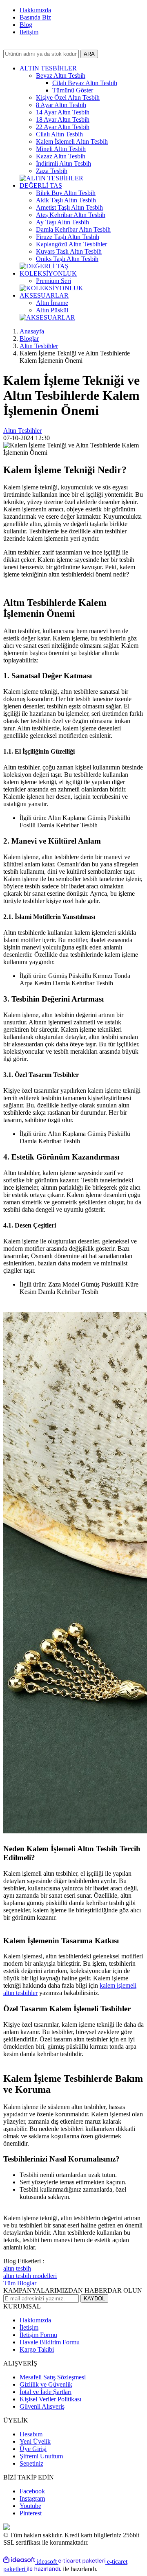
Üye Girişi (33, 2449)
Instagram (32, 2498)
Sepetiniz (31, 2463)
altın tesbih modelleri (30, 2276)
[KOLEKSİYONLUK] (51, 288)
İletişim (29, 32)
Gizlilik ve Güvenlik (46, 2384)
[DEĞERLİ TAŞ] (44, 266)
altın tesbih (17, 2268)
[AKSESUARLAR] (47, 317)
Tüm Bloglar (20, 2283)
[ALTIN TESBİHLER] (51, 178)
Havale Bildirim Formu (50, 2342)
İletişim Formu (38, 2335)
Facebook (32, 2491)
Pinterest (31, 2513)
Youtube (30, 2506)
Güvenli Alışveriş (42, 2406)
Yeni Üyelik (35, 2441)
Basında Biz (35, 17)
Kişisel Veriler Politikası (50, 2399)
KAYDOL (94, 2299)
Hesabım (31, 2434)
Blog (26, 25)
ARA (89, 54)
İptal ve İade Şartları (46, 2392)
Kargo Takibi (37, 2349)
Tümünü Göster (73, 90)
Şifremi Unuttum (41, 2456)
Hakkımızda (35, 10)
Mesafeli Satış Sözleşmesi (53, 2377)
